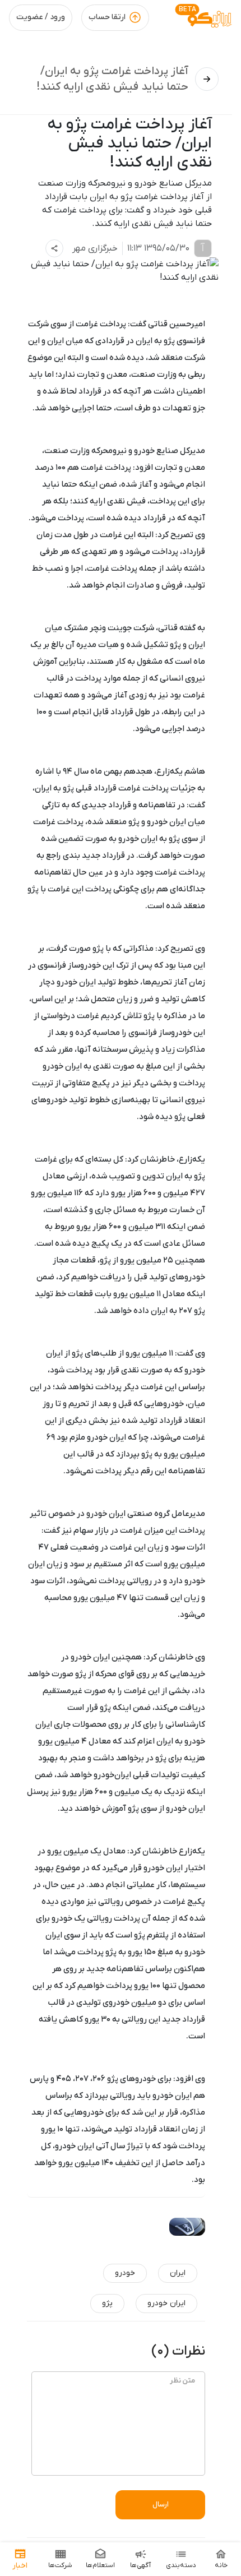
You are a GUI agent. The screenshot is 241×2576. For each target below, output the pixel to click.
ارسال (161, 2505)
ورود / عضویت (41, 17)
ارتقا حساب (107, 17)
